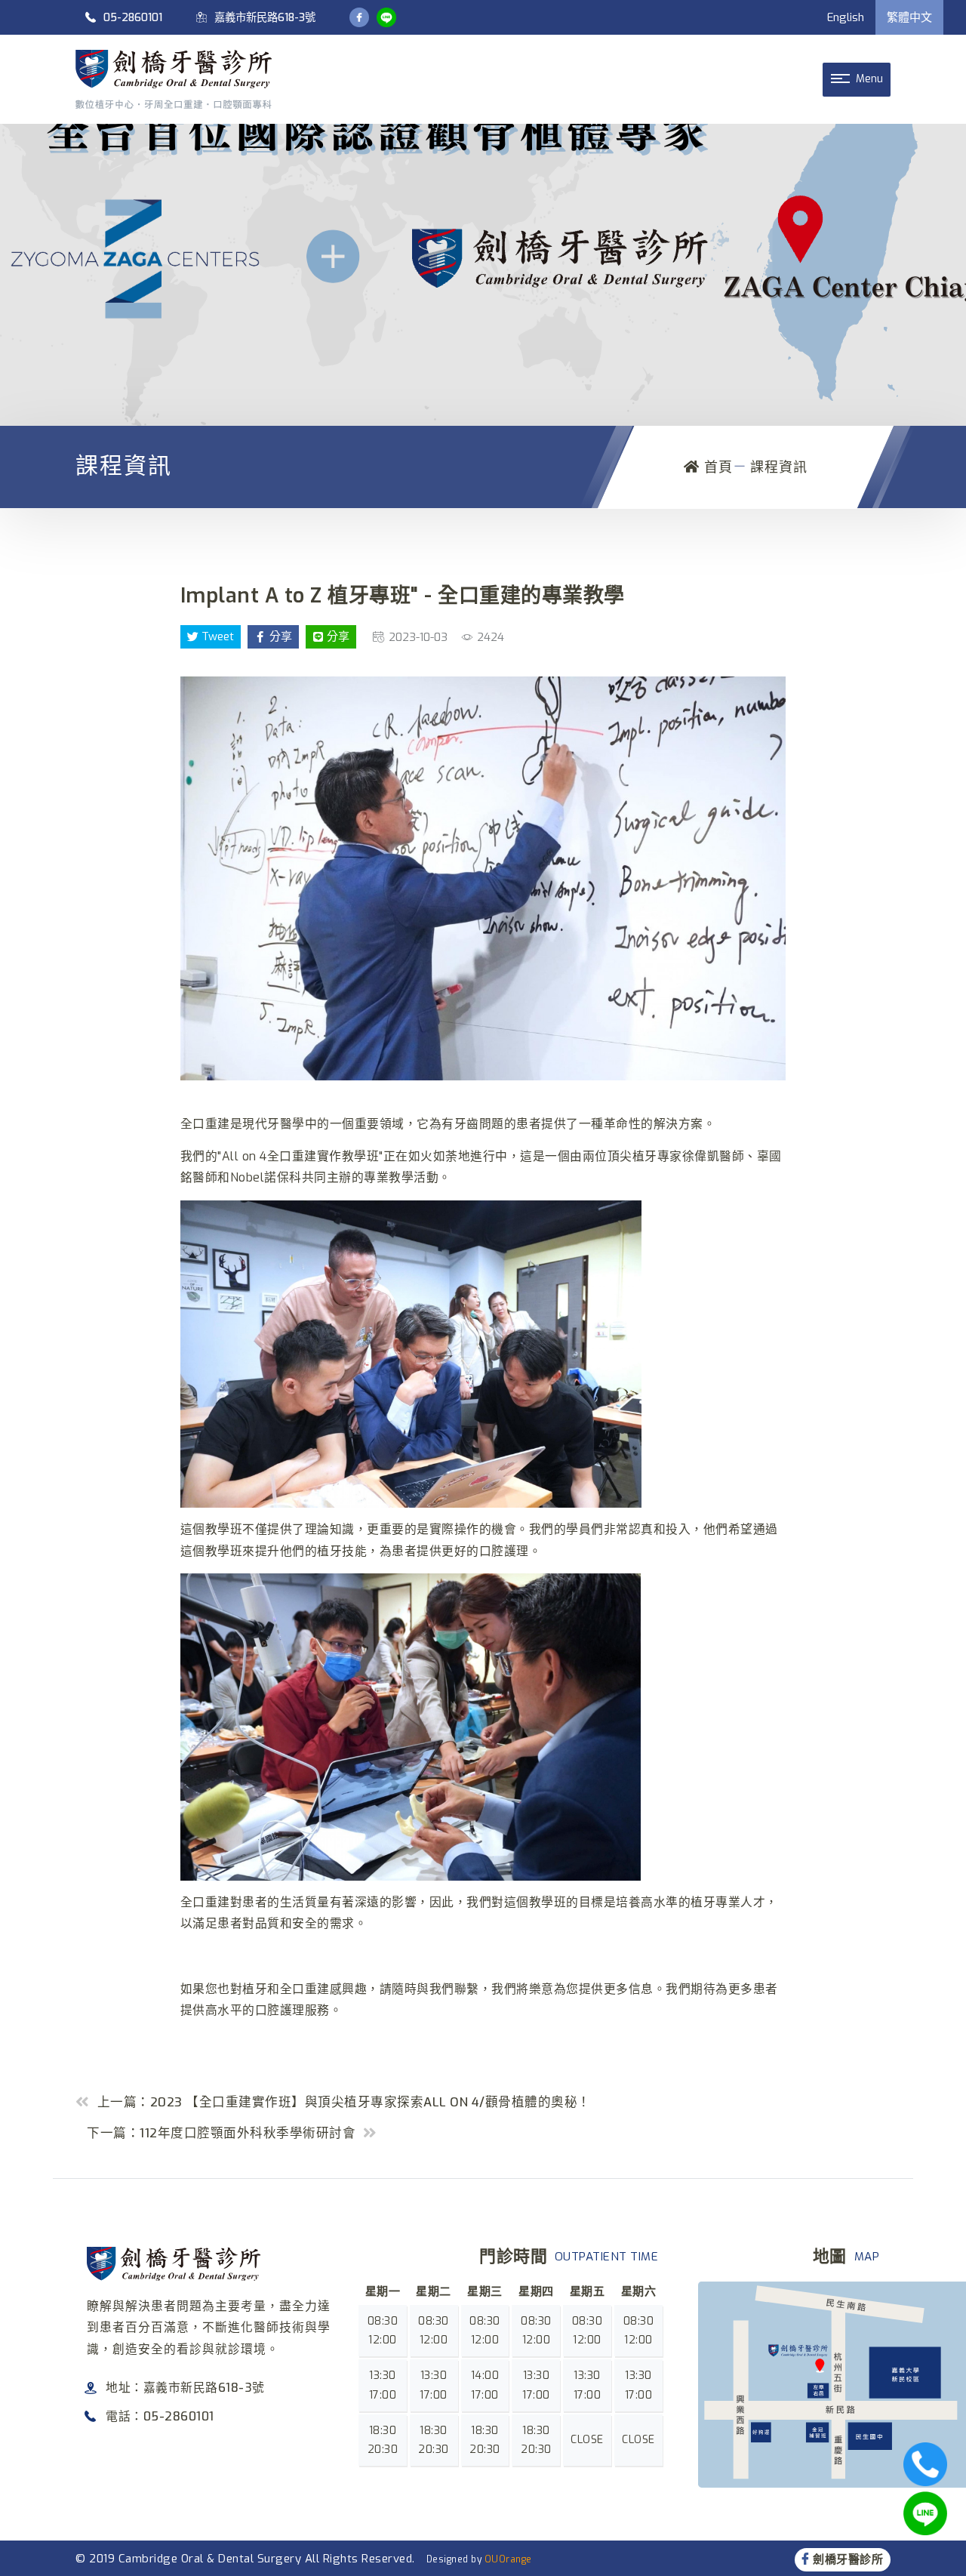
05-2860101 (133, 18)
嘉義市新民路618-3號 (265, 18)
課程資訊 (779, 467)
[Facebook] (359, 17)
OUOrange (508, 2559)
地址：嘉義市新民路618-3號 (185, 2388)
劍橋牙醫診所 (848, 2559)
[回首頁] (174, 79)
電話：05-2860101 (160, 2416)
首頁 (716, 467)
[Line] (386, 17)
